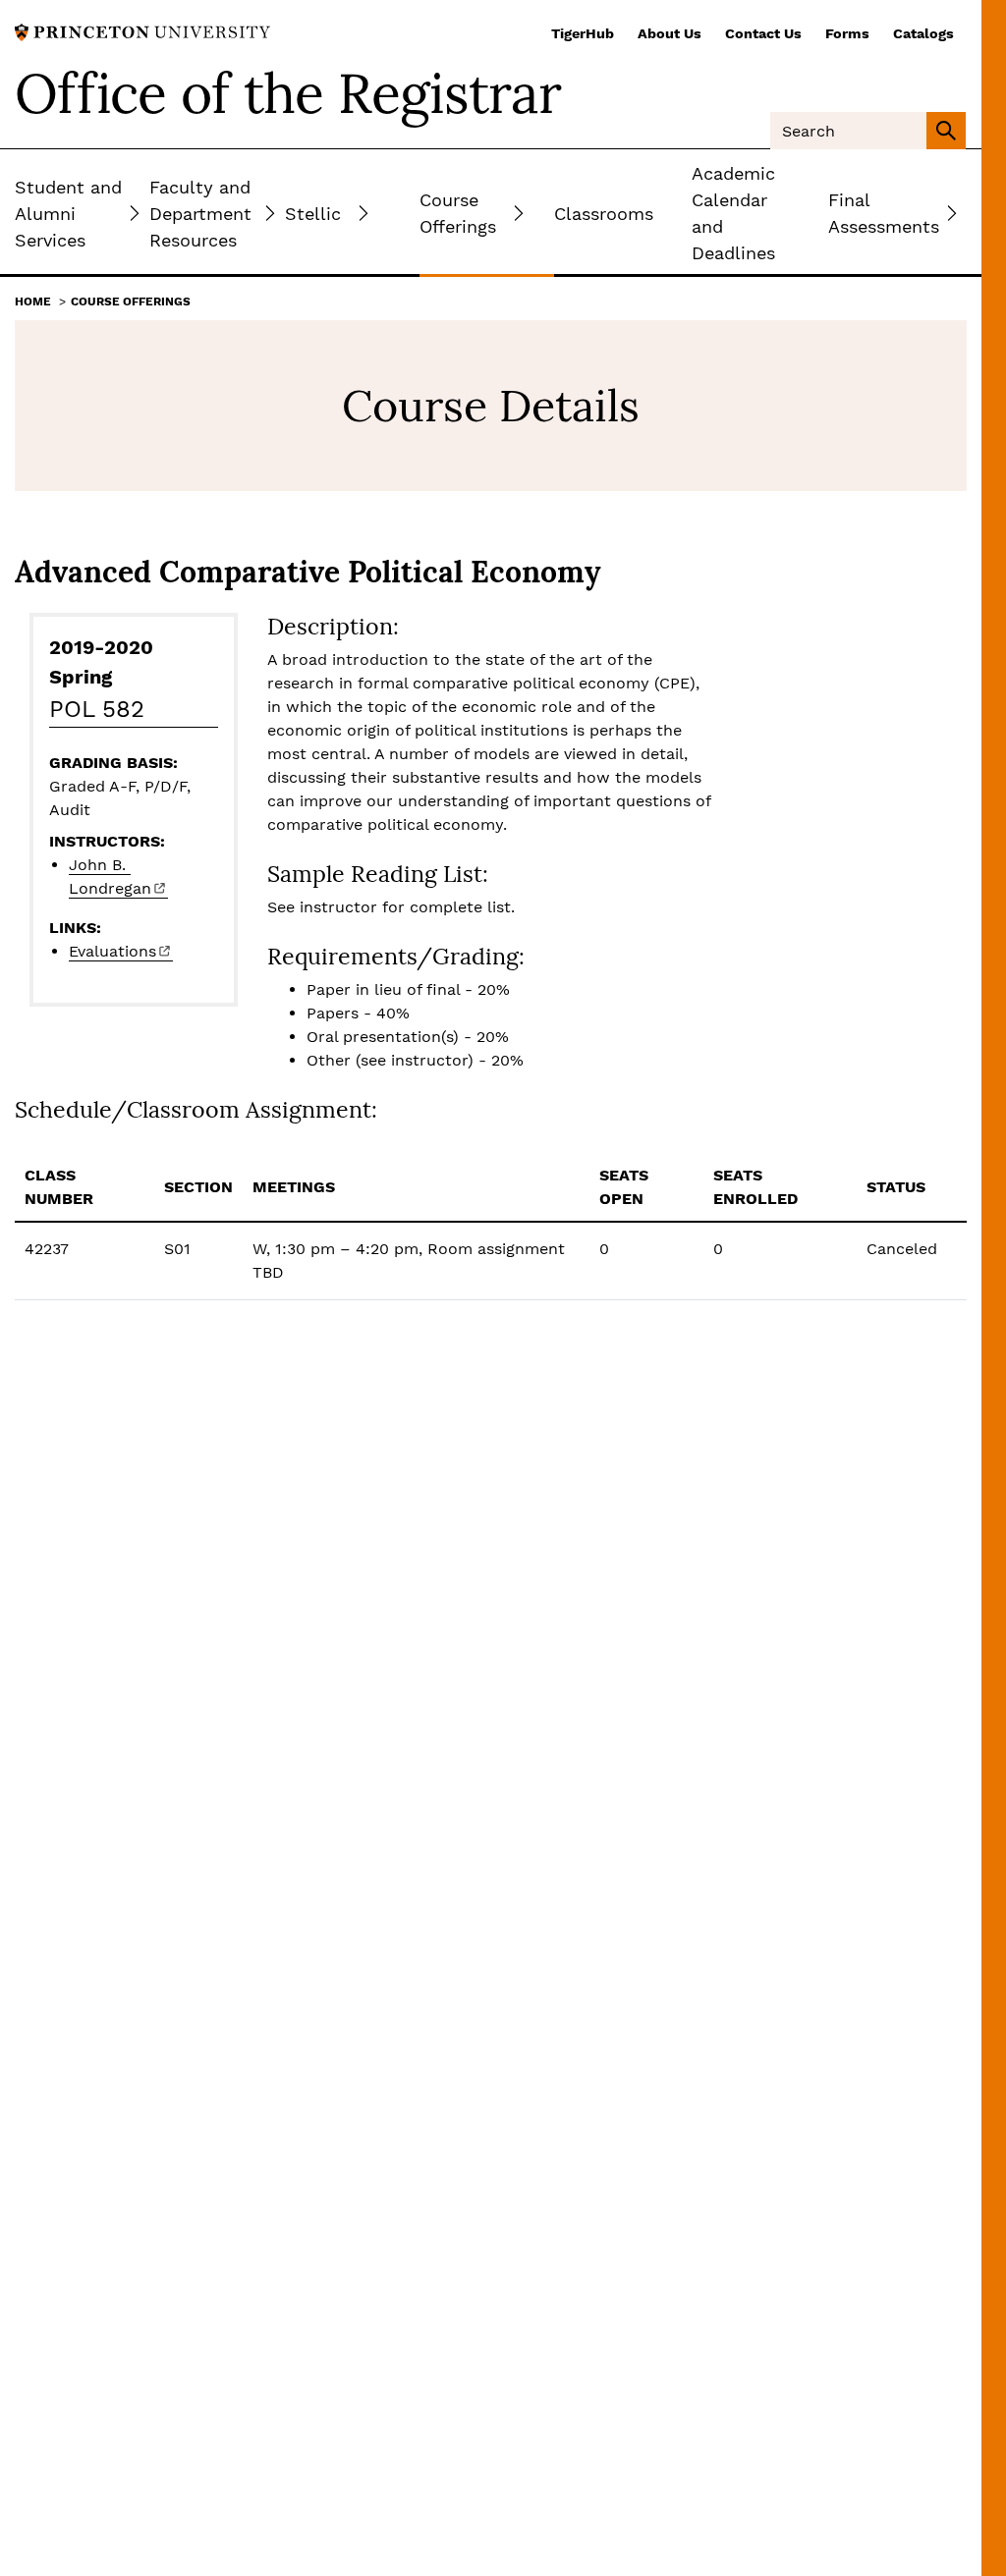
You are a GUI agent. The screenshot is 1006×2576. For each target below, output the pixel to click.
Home (33, 301)
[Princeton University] (142, 31)
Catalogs (923, 33)
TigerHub (583, 33)
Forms (847, 33)
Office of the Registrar (288, 93)
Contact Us (763, 33)
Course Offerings (131, 301)
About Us (670, 33)
